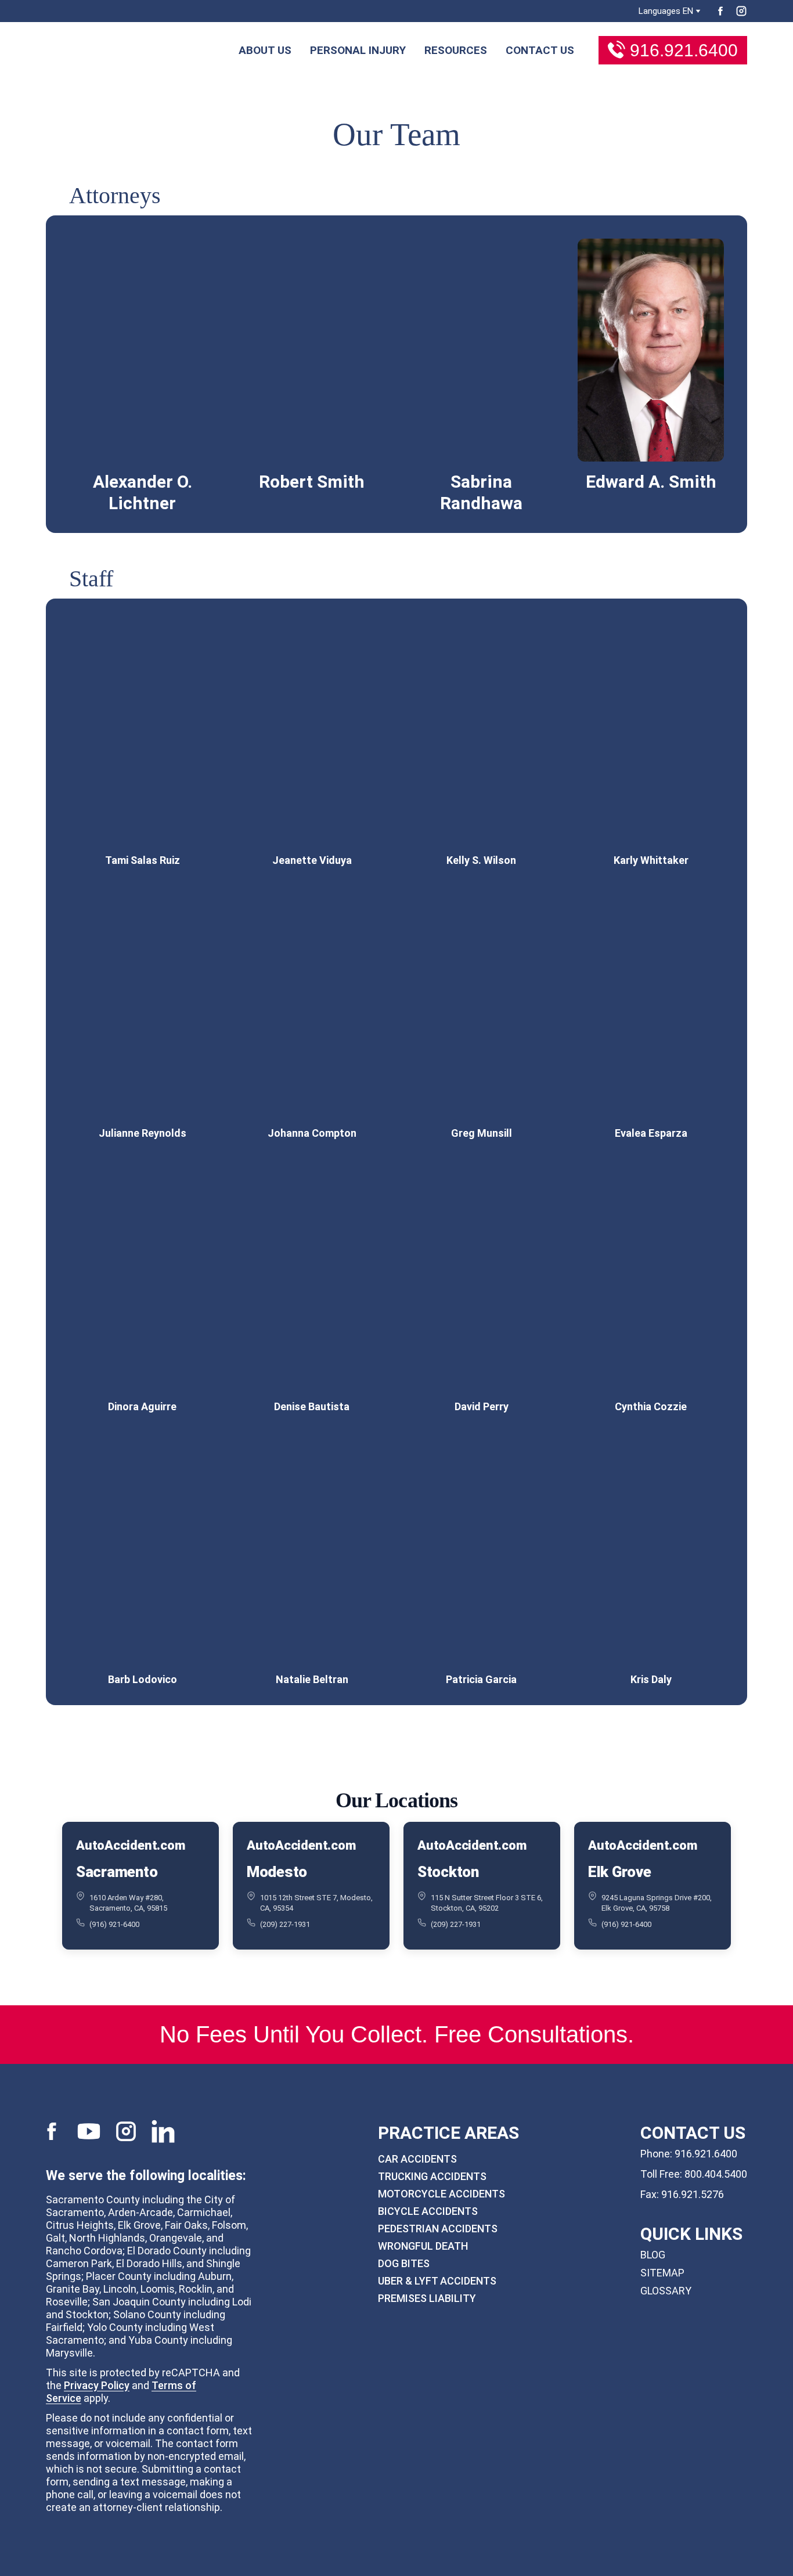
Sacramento (117, 1871)
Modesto (277, 1871)
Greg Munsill (482, 1133)
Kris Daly (651, 1679)
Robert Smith (312, 482)
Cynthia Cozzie (651, 1406)
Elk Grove (620, 1871)
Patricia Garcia (481, 1679)
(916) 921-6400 (114, 1924)
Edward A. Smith (651, 482)
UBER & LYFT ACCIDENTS (437, 2281)
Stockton (448, 1871)
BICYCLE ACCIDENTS (428, 2211)
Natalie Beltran (312, 1679)
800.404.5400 (716, 2174)
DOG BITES (404, 2263)
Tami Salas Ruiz (143, 860)
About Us (265, 50)
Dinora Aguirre (142, 1406)
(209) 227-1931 (285, 1924)
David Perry (482, 1406)
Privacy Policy (97, 2385)
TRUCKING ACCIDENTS (432, 2176)
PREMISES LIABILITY (427, 2298)
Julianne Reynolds (143, 1133)
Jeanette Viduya (312, 860)
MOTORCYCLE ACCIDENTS (441, 2194)
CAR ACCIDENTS (417, 2159)
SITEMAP (662, 2273)
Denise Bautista (312, 1406)
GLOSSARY (666, 2291)
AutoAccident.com (130, 1845)
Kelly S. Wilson (481, 860)
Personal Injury (358, 50)
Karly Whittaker (651, 860)
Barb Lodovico (143, 1679)
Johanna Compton (312, 1133)
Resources (456, 50)
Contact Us (540, 50)
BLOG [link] (653, 2255)
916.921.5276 (693, 2194)
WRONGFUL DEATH (423, 2246)
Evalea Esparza (651, 1133)
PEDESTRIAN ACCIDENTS (438, 2229)
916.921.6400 (684, 50)
